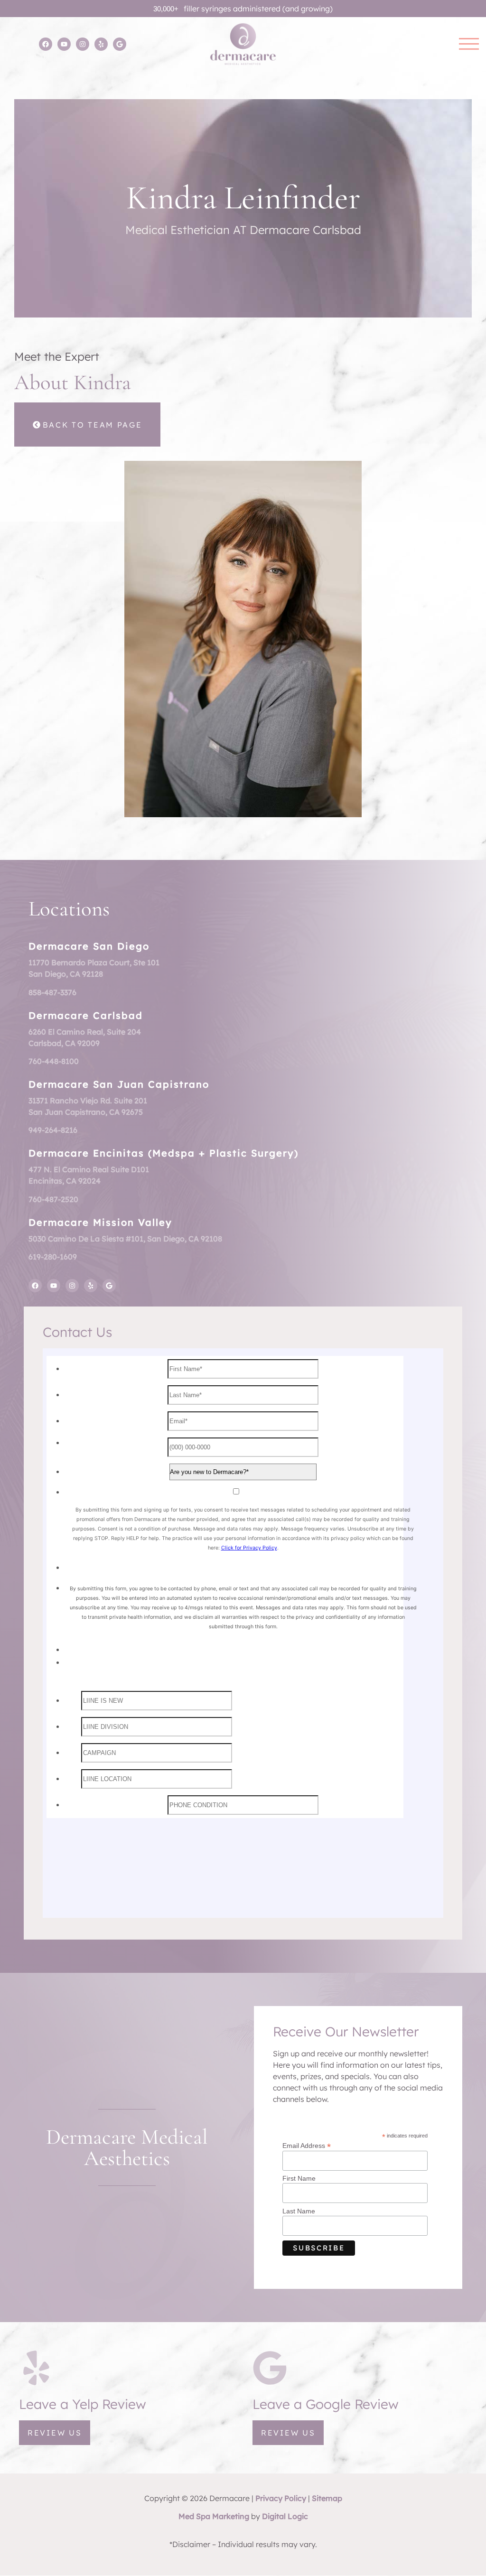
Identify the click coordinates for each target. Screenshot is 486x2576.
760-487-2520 (53, 1199)
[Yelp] (101, 44)
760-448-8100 (54, 1061)
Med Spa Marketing (214, 2516)
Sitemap (327, 2498)
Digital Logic (285, 2516)
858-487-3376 (52, 992)
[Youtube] (64, 44)
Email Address (307, 2145)
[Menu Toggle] (469, 44)
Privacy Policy (281, 2498)
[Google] (120, 44)
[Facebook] (46, 44)
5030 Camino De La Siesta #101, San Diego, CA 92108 (125, 1239)
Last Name (299, 2211)
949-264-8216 (53, 1130)
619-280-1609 (53, 1257)
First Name (299, 2178)
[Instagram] (83, 44)
